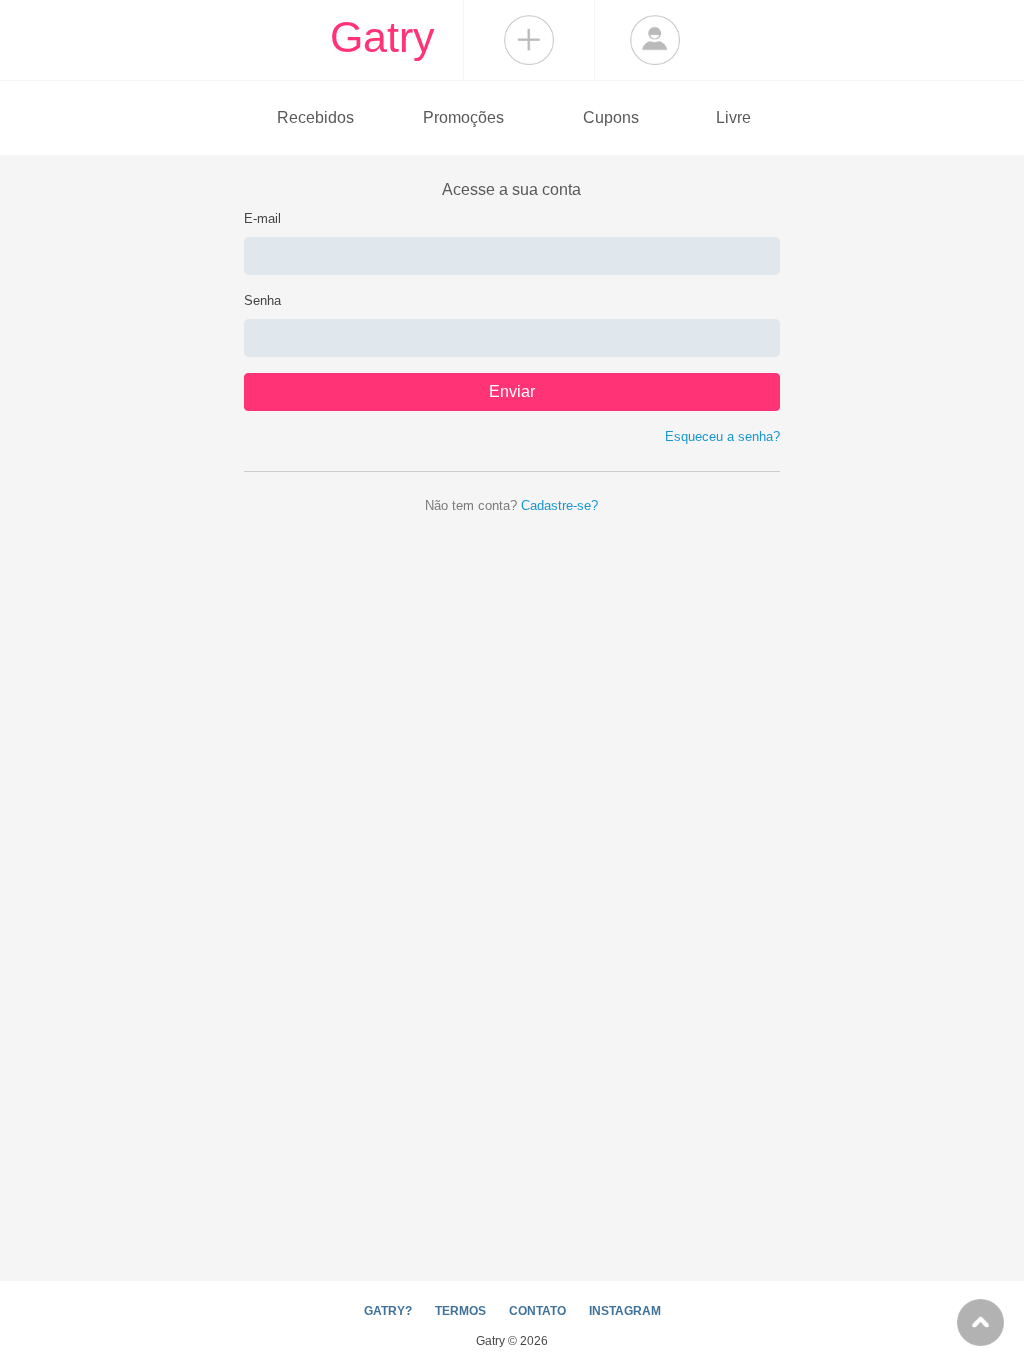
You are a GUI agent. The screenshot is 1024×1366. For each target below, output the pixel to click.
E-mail (262, 218)
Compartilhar (529, 40)
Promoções (463, 117)
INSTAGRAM (625, 1311)
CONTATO (537, 1311)
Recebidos (315, 117)
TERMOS (460, 1311)
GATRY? (388, 1311)
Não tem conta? (511, 505)
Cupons (611, 117)
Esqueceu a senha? (722, 436)
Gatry (382, 37)
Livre (733, 117)
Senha (262, 300)
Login (655, 40)
